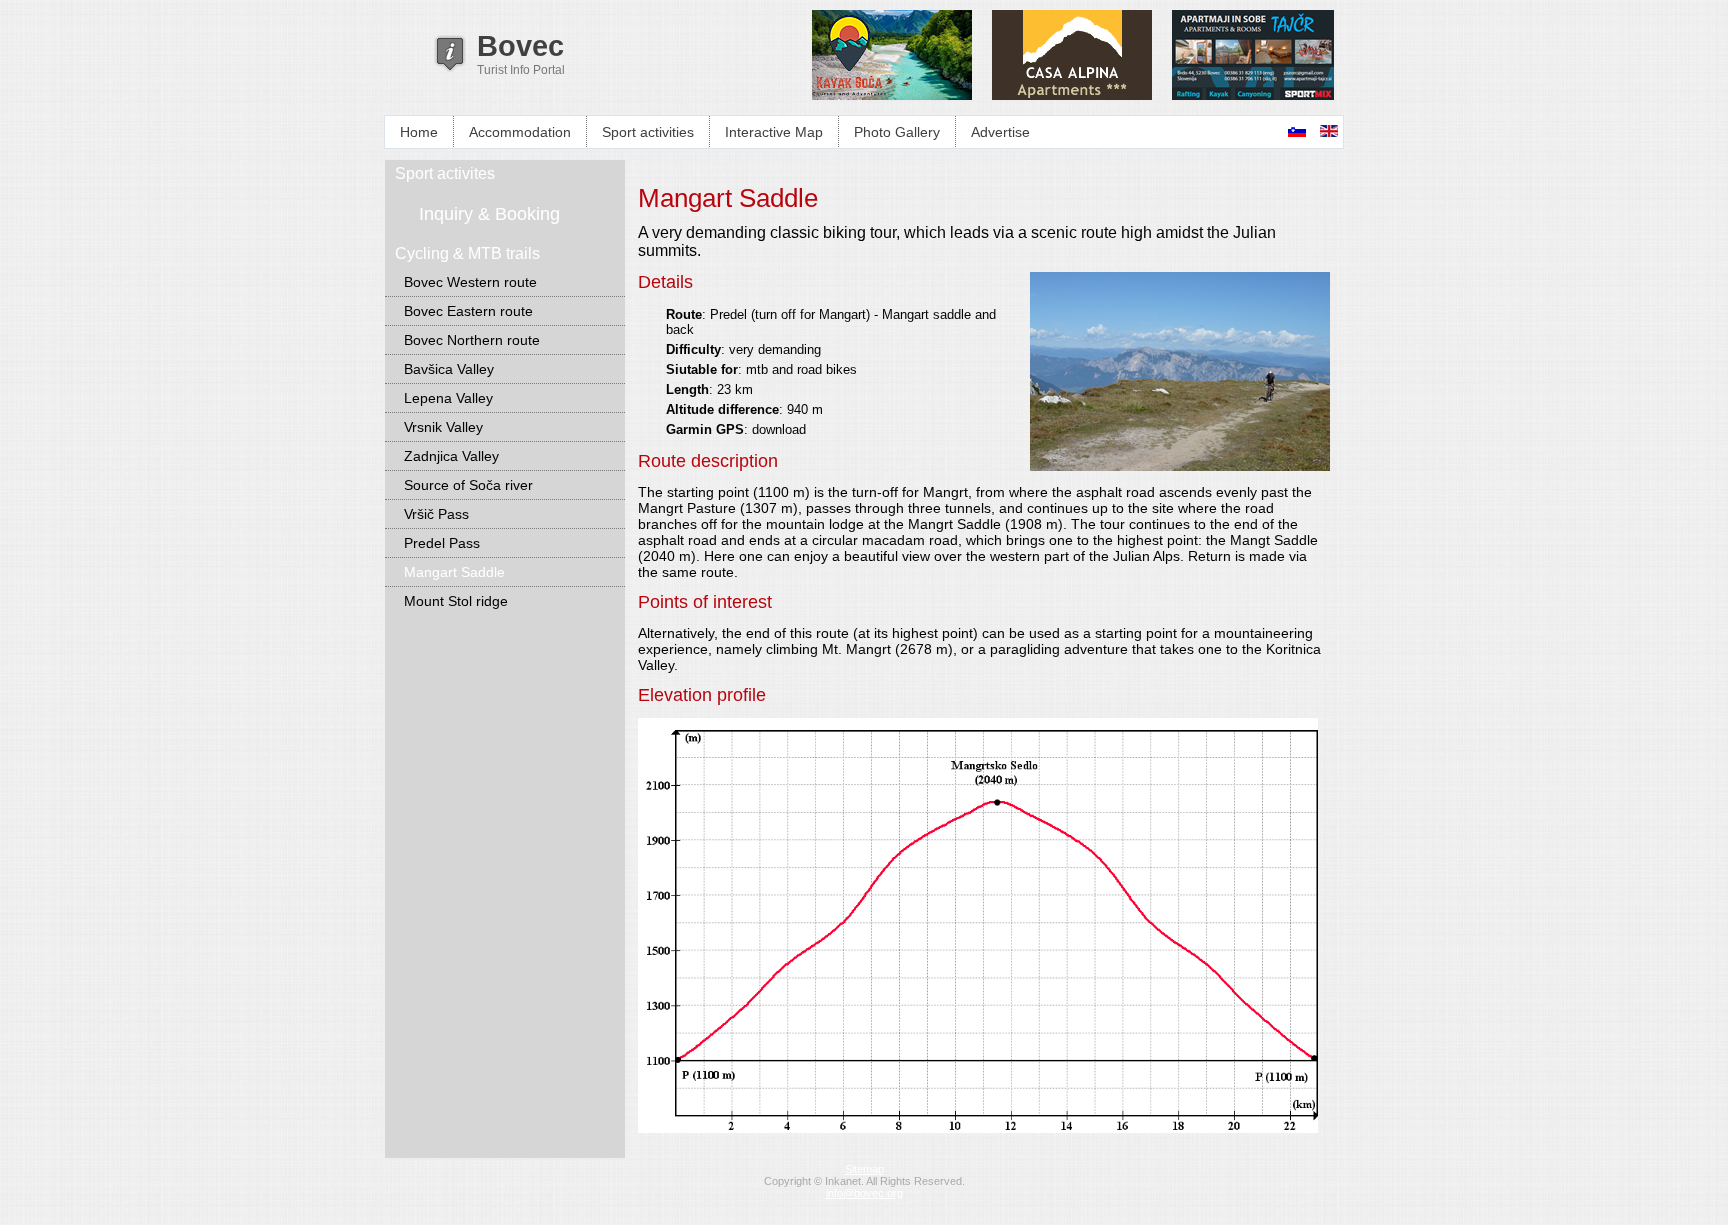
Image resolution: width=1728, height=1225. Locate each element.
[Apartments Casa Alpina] (1072, 95)
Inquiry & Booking (489, 214)
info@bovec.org (864, 1193)
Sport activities (648, 132)
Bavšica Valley (449, 369)
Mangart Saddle (454, 572)
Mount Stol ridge (456, 601)
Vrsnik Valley (443, 427)
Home (419, 132)
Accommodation (520, 132)
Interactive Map (774, 132)
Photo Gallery (897, 132)
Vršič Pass (436, 514)
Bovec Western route (470, 282)
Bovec (520, 46)
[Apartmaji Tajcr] (1253, 95)
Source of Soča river (468, 485)
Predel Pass (442, 543)
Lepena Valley (448, 398)
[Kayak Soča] (892, 95)
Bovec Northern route (472, 340)
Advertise (1000, 132)
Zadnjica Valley (451, 456)
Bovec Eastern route (468, 311)
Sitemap (864, 1169)
